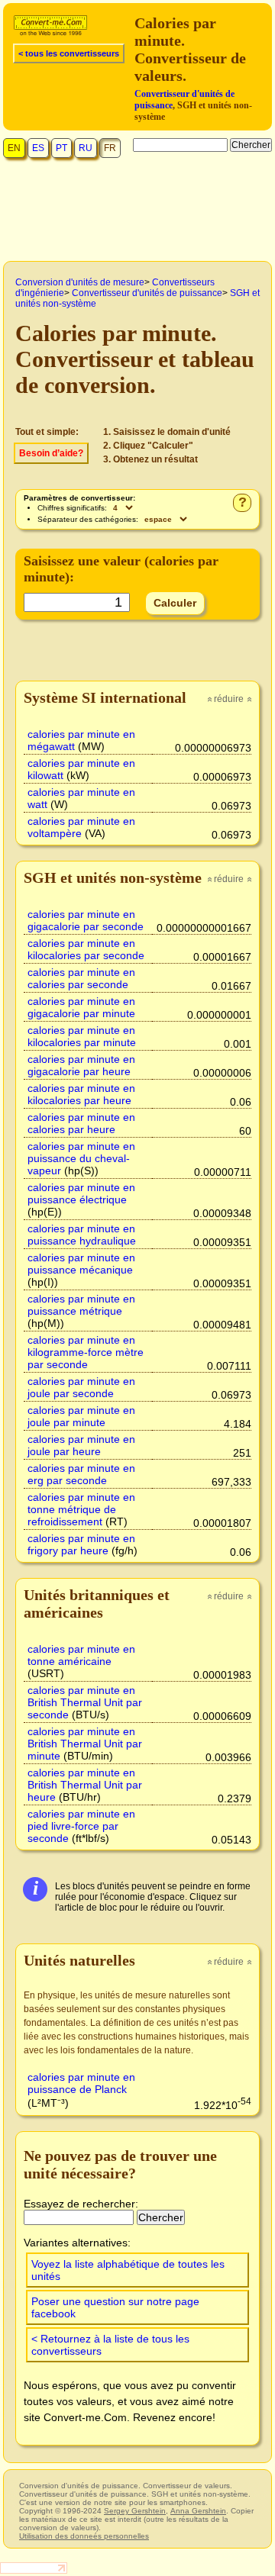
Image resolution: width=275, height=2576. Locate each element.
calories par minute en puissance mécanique (81, 1264)
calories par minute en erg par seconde (81, 1474)
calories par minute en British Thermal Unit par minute (85, 1744)
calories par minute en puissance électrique (81, 1193)
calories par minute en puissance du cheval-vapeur (81, 1158)
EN (14, 148)
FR (110, 148)
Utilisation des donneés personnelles (84, 2536)
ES (38, 148)
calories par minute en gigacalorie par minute (81, 1007)
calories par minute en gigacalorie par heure (81, 1065)
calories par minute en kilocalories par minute (82, 1036)
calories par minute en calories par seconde (81, 978)
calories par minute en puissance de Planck (81, 2083)
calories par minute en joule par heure (81, 1445)
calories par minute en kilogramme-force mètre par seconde (86, 1352)
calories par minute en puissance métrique (81, 1305)
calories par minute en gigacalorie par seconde (86, 920)
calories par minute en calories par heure (81, 1123)
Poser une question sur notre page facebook (115, 2307)
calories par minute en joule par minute (81, 1416)
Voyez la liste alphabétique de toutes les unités (128, 2270)
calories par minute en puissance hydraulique (82, 1235)
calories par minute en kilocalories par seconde (86, 949)
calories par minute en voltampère (81, 827)
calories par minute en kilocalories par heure (81, 1094)
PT (61, 148)
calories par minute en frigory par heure (81, 1544)
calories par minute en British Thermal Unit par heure (85, 1785)
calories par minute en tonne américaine (81, 1655)
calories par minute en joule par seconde (81, 1387)
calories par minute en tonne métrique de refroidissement (81, 1509)
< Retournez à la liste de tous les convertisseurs (110, 2345)
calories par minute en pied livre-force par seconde (81, 1826)
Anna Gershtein (198, 2511)
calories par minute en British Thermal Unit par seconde (85, 1702)
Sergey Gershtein (135, 2511)
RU (86, 148)
